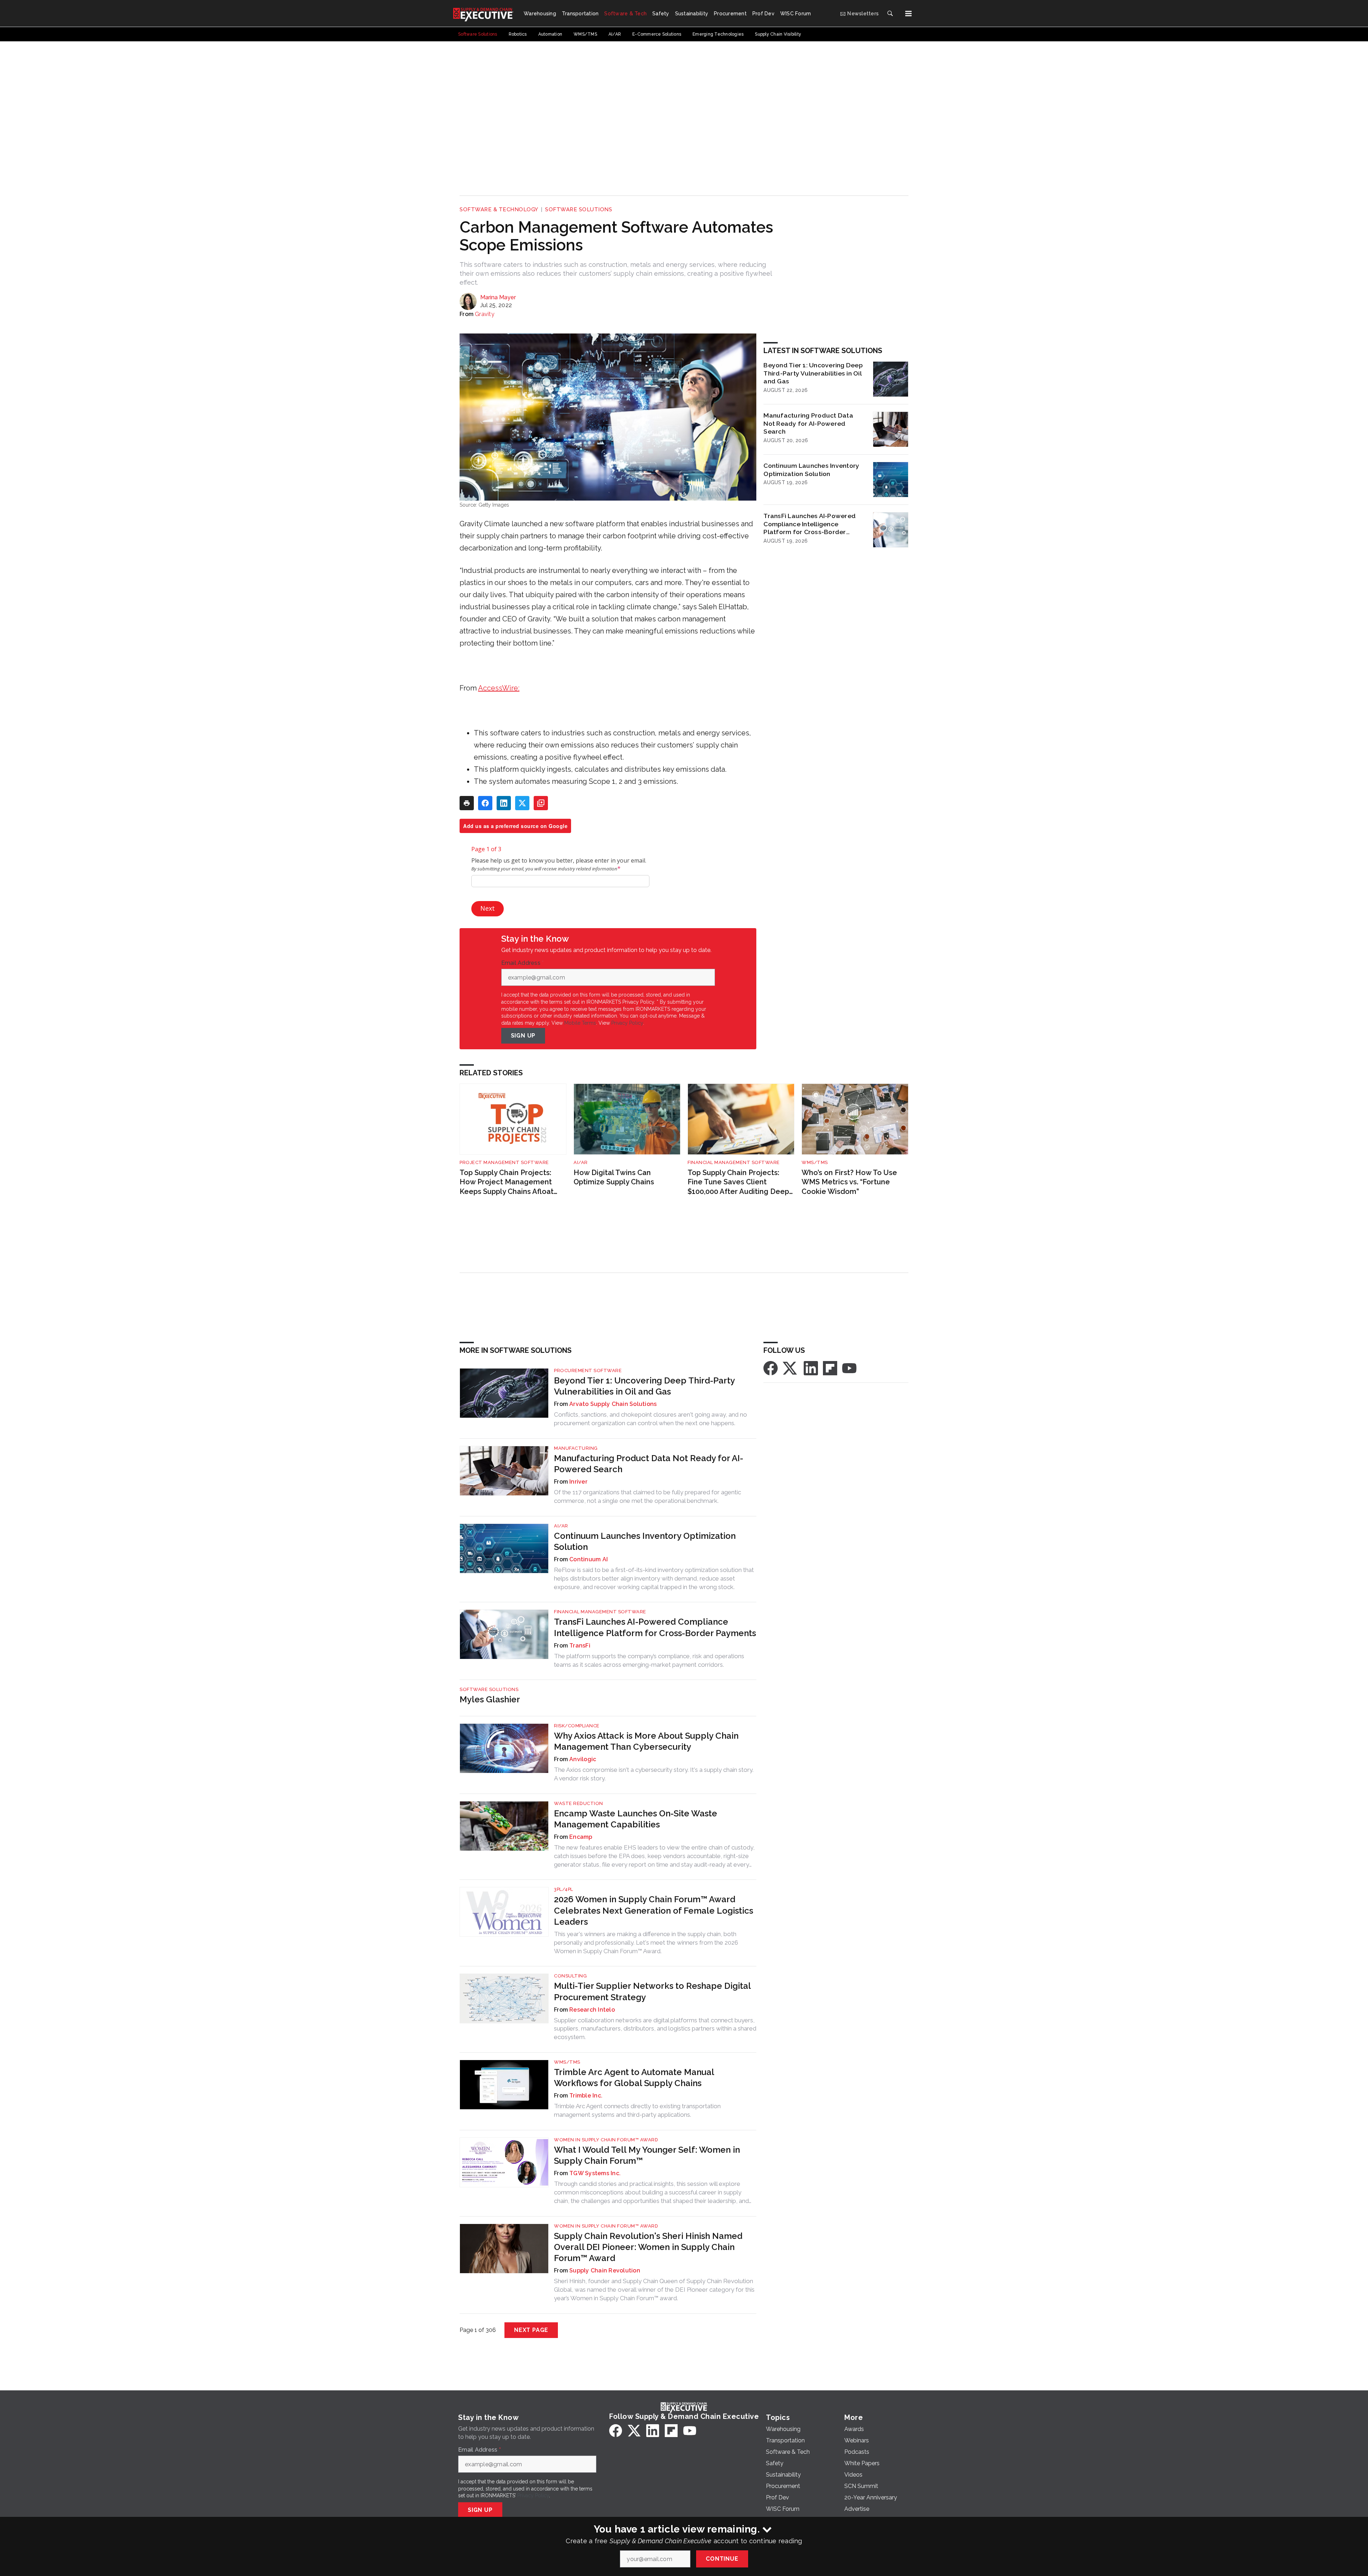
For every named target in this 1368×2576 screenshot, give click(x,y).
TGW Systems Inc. (595, 2173)
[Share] (485, 803)
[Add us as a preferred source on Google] (541, 803)
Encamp (581, 1837)
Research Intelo (592, 2010)
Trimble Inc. (586, 2096)
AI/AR (581, 1162)
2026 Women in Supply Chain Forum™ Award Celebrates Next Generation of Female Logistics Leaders (654, 1910)
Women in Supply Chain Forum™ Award (606, 2140)
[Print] (467, 803)
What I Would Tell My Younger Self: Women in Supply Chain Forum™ (647, 2155)
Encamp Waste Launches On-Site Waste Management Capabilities (636, 1819)
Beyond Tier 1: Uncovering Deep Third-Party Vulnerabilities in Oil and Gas (813, 373)
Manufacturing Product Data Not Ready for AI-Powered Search (808, 423)
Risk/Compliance (577, 1726)
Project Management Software (504, 1162)
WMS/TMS (815, 1162)
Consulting (570, 1976)
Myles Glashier (490, 1699)
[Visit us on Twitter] (791, 1368)
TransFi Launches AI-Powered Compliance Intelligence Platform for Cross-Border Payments (810, 524)
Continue (722, 2559)
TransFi (580, 1646)
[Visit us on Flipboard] (830, 1368)
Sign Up (523, 1036)
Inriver (578, 1482)
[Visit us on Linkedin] (811, 1368)
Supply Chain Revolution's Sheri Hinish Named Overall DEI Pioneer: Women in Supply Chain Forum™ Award (648, 2247)
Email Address (523, 963)
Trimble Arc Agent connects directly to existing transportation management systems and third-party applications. (637, 2110)
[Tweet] (522, 803)
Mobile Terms (580, 1023)
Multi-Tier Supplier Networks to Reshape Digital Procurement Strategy (652, 1991)
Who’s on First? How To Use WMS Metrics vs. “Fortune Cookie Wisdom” (849, 1182)
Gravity (485, 314)
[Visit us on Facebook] (771, 1368)
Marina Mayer (498, 297)
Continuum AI (589, 1559)
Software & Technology (499, 210)
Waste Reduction (579, 1803)
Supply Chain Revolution (605, 2270)
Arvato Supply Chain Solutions (613, 1404)
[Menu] (908, 14)
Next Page (531, 2330)
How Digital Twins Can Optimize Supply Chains (614, 1177)
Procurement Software (588, 1370)
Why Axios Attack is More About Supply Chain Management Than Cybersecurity (646, 1741)
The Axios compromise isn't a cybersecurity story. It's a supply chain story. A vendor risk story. (654, 1774)
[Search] (890, 14)
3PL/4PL (564, 1889)
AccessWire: (499, 688)
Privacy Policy (627, 1023)
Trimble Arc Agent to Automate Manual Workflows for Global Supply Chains (634, 2078)
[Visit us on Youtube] (849, 1368)
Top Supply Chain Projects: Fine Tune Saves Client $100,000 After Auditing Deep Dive (738, 1182)
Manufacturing (576, 1448)
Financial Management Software (734, 1162)
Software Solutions (579, 210)
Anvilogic (583, 1759)
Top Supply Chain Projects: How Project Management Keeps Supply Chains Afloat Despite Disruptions (507, 1182)
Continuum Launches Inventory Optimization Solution (811, 470)
